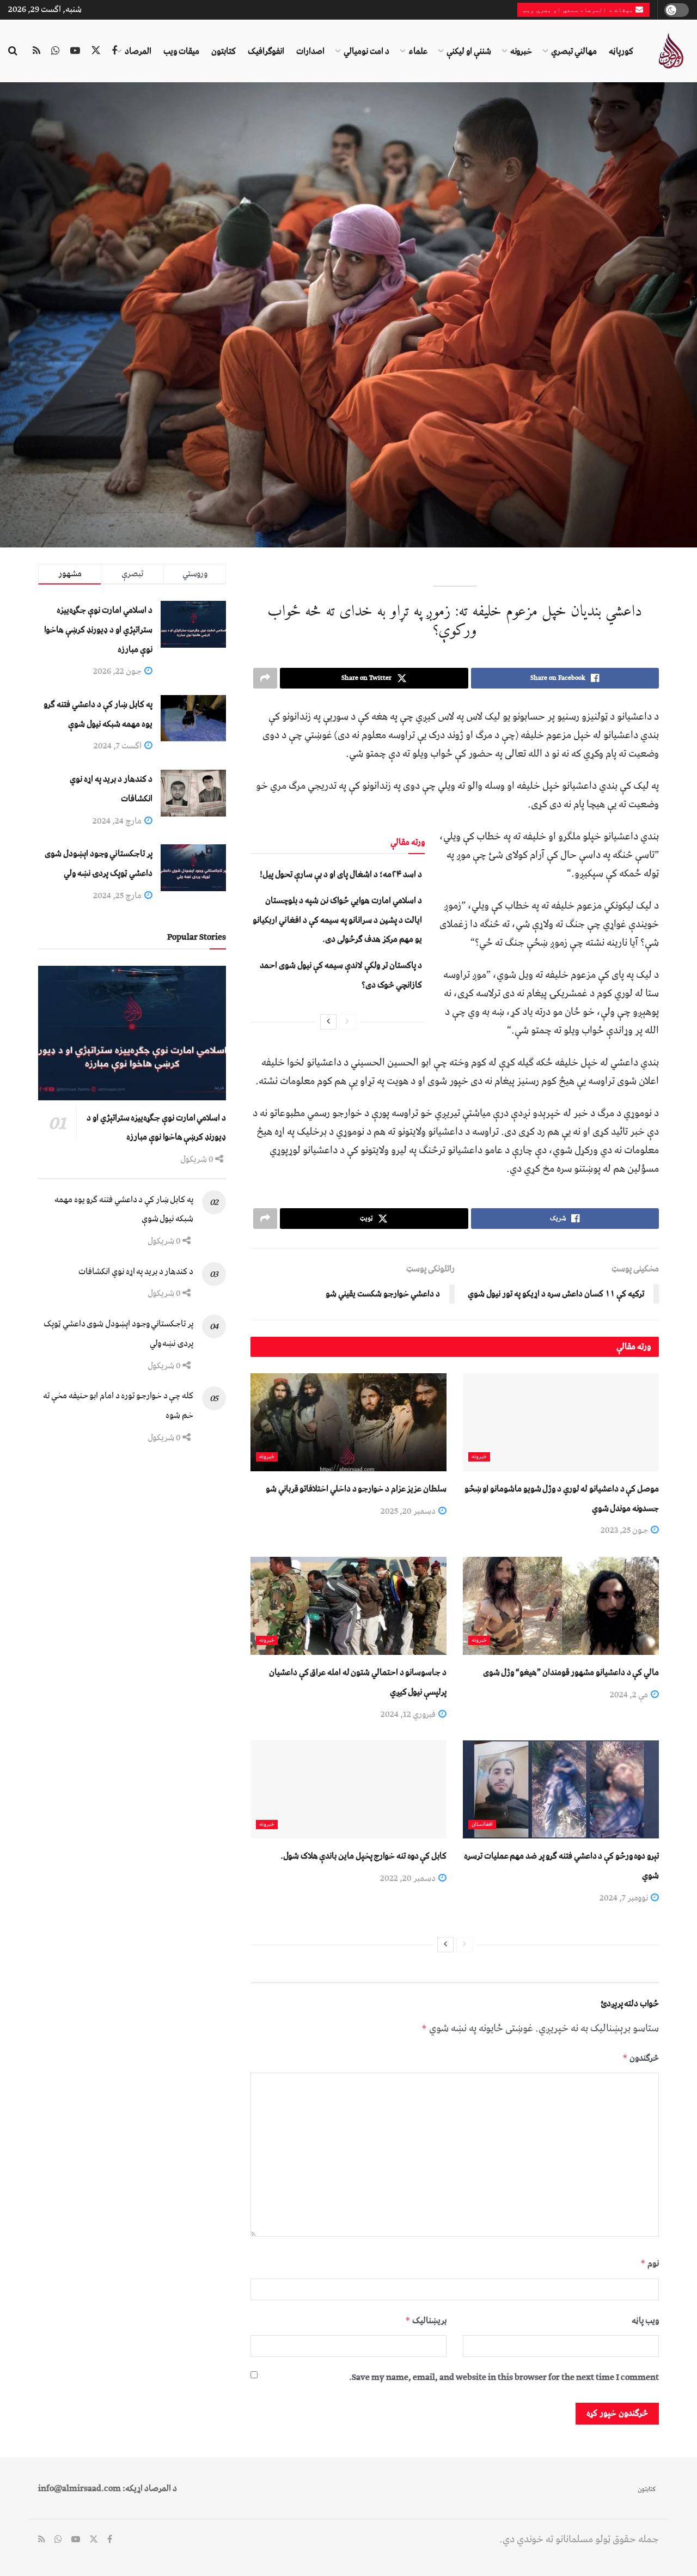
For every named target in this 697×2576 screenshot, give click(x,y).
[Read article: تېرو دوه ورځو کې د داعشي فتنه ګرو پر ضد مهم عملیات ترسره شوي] (561, 1789)
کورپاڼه (621, 51)
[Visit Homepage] (671, 51)
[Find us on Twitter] (96, 51)
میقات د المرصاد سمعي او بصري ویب (579, 10)
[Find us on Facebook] (114, 51)
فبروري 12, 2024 (409, 1714)
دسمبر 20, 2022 (409, 1878)
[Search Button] (13, 51)
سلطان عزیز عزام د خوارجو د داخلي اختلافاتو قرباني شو (356, 1489)
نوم (650, 2263)
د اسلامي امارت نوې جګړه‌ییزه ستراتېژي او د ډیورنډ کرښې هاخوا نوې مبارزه (98, 629)
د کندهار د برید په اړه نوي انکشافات (136, 1271)
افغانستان (482, 1825)
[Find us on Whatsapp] (55, 51)
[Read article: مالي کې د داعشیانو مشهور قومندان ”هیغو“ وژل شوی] (561, 1606)
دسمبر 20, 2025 (409, 1511)
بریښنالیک (426, 2321)
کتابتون (224, 51)
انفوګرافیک (266, 51)
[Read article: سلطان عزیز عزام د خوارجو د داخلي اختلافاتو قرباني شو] (348, 1422)
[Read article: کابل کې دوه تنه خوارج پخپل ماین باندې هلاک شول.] (348, 1789)
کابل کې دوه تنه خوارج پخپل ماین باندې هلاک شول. (363, 1856)
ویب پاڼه (645, 2321)
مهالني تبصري (574, 51)
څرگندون (641, 2058)
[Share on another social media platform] (265, 678)
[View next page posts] (328, 1022)
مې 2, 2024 (630, 1695)
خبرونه (521, 51)
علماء (418, 51)
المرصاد (138, 51)
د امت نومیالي (366, 51)
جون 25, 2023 (625, 1530)
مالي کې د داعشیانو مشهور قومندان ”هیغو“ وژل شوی (571, 1672)
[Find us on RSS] (36, 51)
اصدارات (310, 51)
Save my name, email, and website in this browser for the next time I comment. (504, 2377)
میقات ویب (181, 51)
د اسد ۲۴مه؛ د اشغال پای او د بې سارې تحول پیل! (341, 874)
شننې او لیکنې (469, 51)
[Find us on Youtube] (75, 51)
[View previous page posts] (347, 1022)
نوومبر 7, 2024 (625, 1898)
